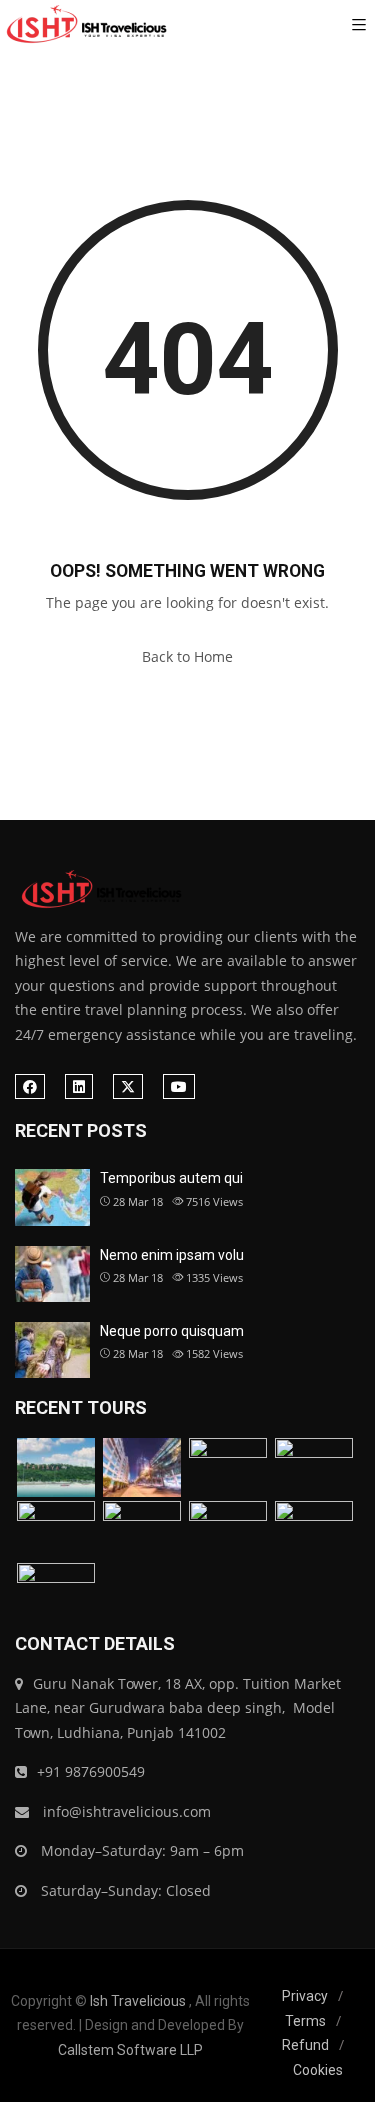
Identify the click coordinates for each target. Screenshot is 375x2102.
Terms (305, 2021)
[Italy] (56, 1530)
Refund (305, 2045)
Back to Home (187, 656)
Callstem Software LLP (130, 2050)
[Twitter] (128, 1086)
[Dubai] (142, 1467)
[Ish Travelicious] (84, 25)
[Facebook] (30, 1086)
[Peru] (56, 1592)
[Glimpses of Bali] (228, 1530)
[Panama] (314, 1530)
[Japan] (142, 1530)
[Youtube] (179, 1086)
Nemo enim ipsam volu (172, 1255)
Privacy (305, 1996)
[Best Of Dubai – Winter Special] (314, 1467)
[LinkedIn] (79, 1086)
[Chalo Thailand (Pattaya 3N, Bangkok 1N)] (56, 1467)
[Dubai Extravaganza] (228, 1467)
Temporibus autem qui (171, 1178)
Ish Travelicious (138, 2001)
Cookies (318, 2070)
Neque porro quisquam (172, 1331)
